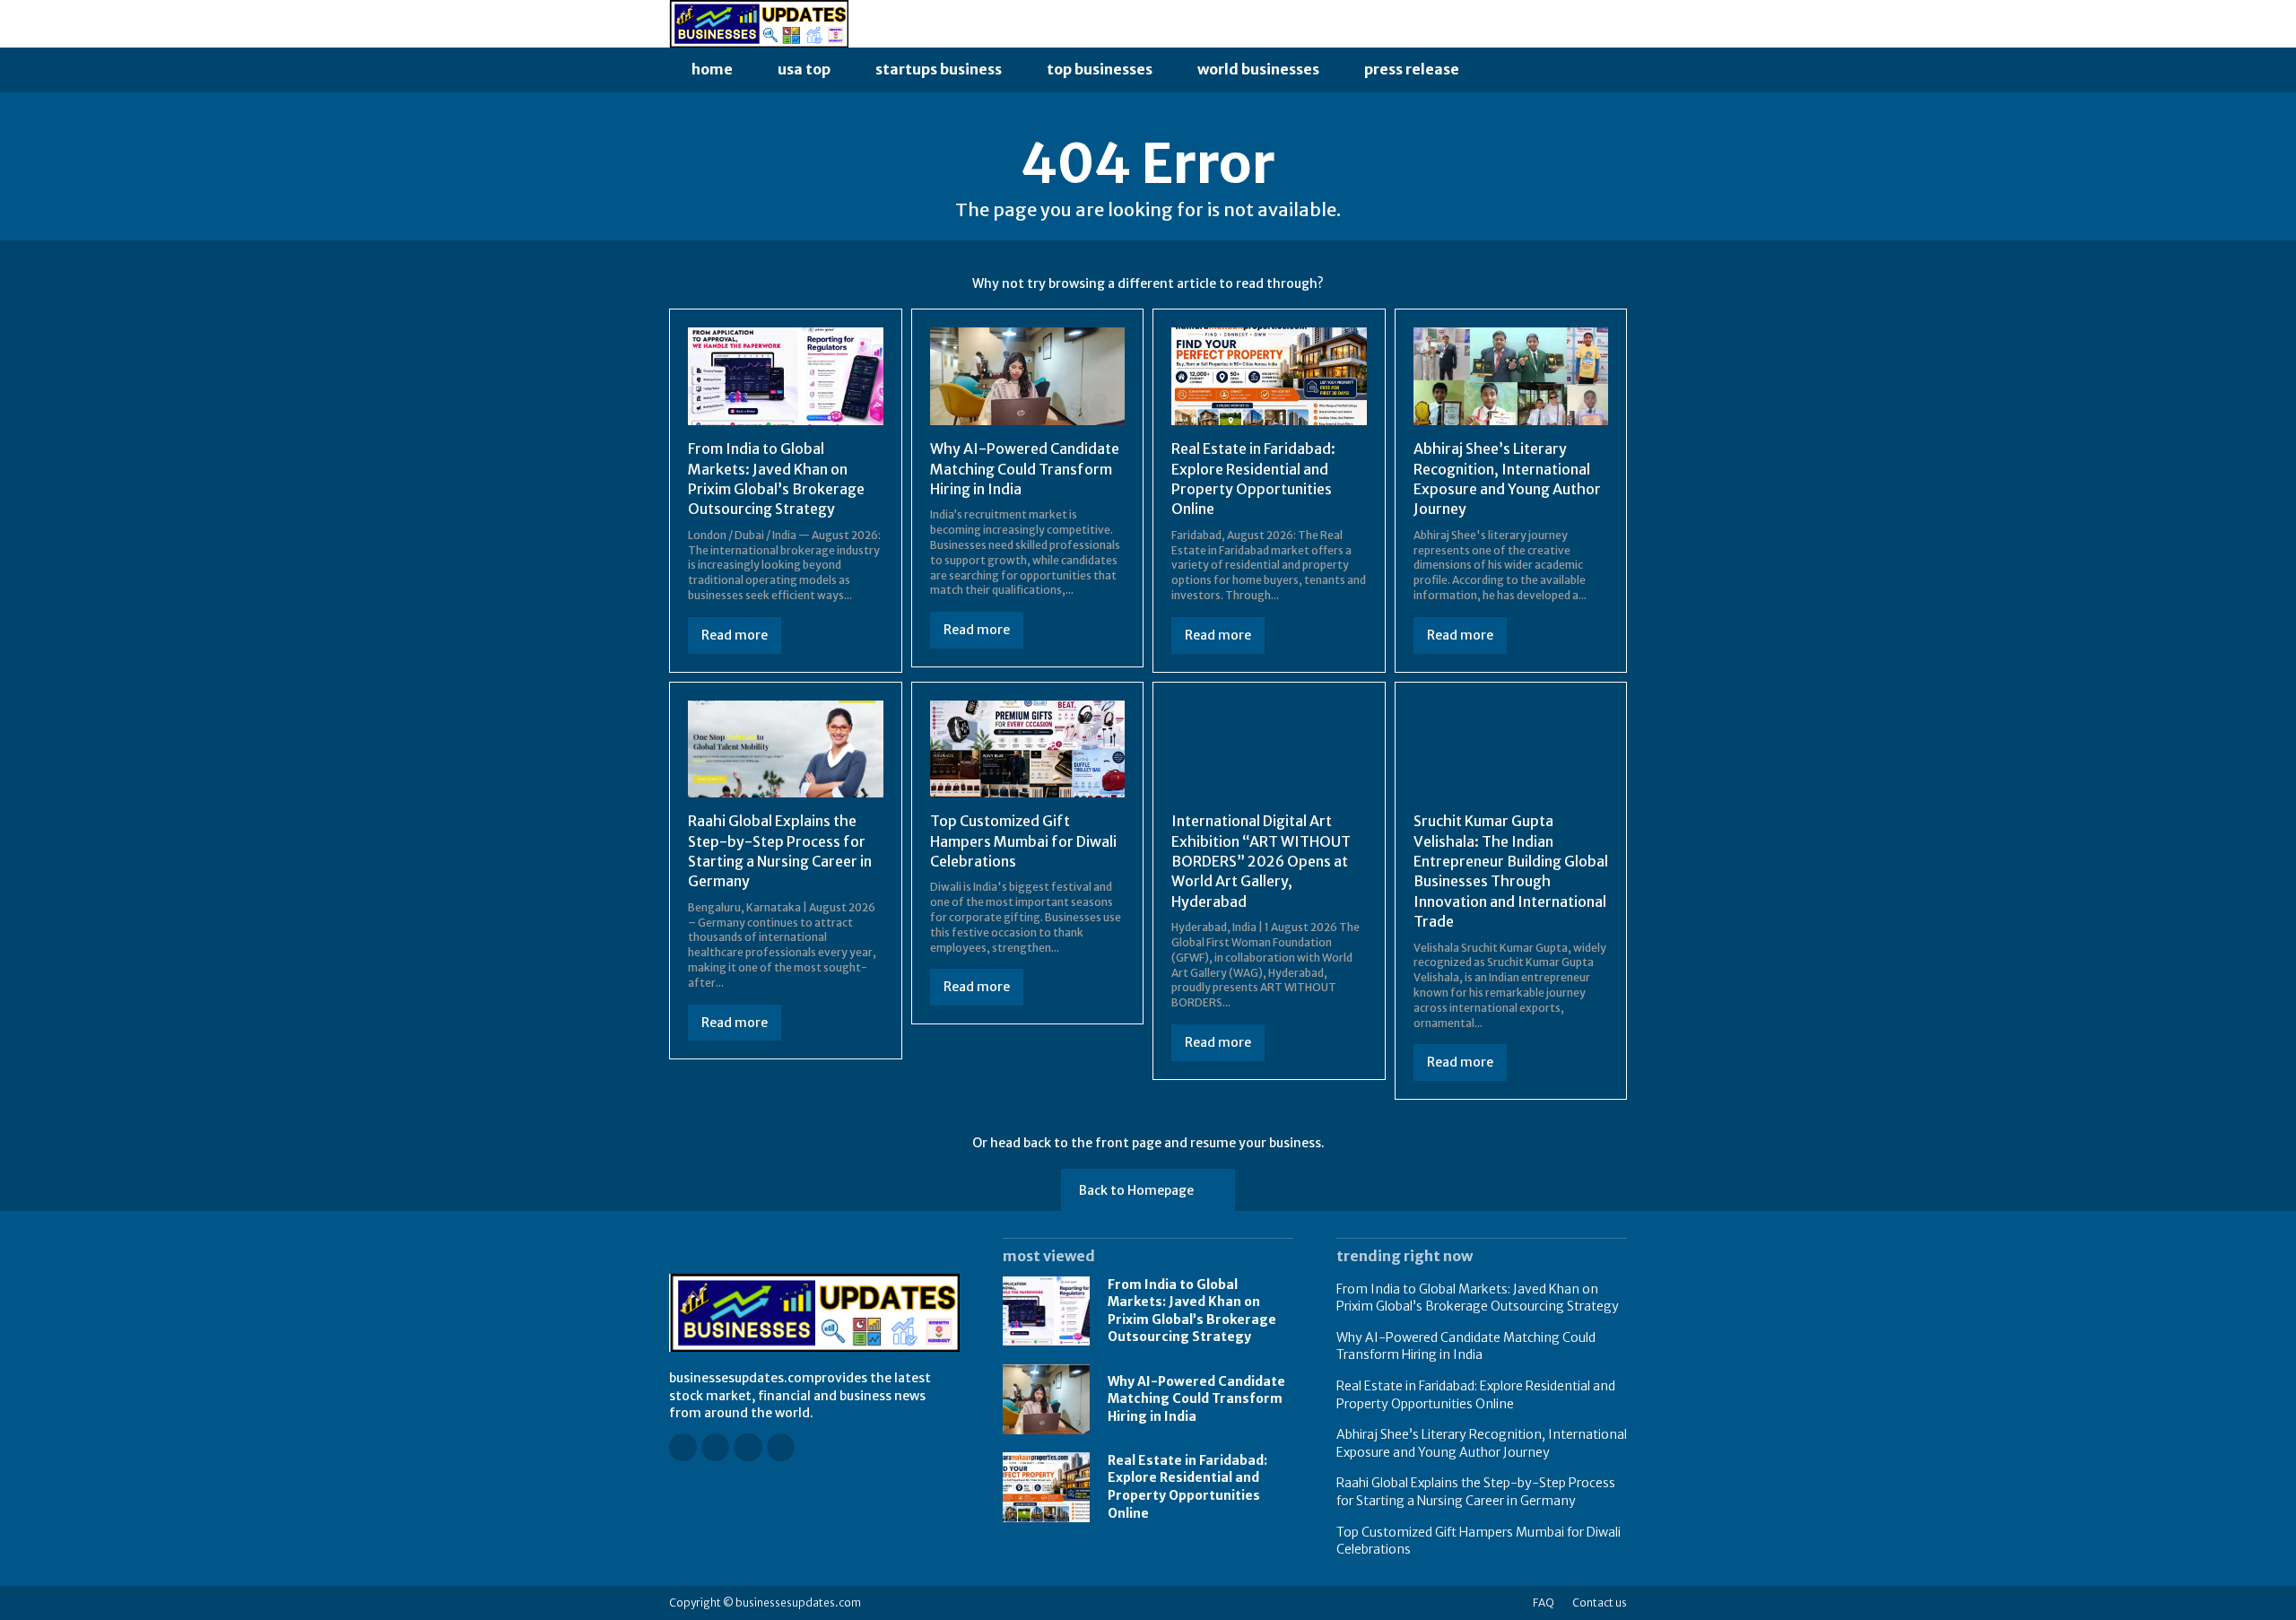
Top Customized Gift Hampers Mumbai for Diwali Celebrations (1023, 841)
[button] (1501, 70)
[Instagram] (715, 1447)
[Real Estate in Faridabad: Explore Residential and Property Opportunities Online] (1269, 376)
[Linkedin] (748, 1447)
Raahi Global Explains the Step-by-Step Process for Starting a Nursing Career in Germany (1476, 1492)
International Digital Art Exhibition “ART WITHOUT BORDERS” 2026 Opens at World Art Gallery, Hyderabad (1261, 861)
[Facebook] (683, 1447)
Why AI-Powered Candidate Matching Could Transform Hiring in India (1025, 469)
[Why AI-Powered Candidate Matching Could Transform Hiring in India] (1028, 376)
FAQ (1544, 1603)
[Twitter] (781, 1447)
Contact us (1600, 1603)
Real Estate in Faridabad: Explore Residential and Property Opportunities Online (1187, 1487)
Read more (735, 635)
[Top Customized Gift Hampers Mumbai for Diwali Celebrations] (1028, 749)
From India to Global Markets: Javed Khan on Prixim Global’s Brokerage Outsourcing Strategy (1192, 1311)
